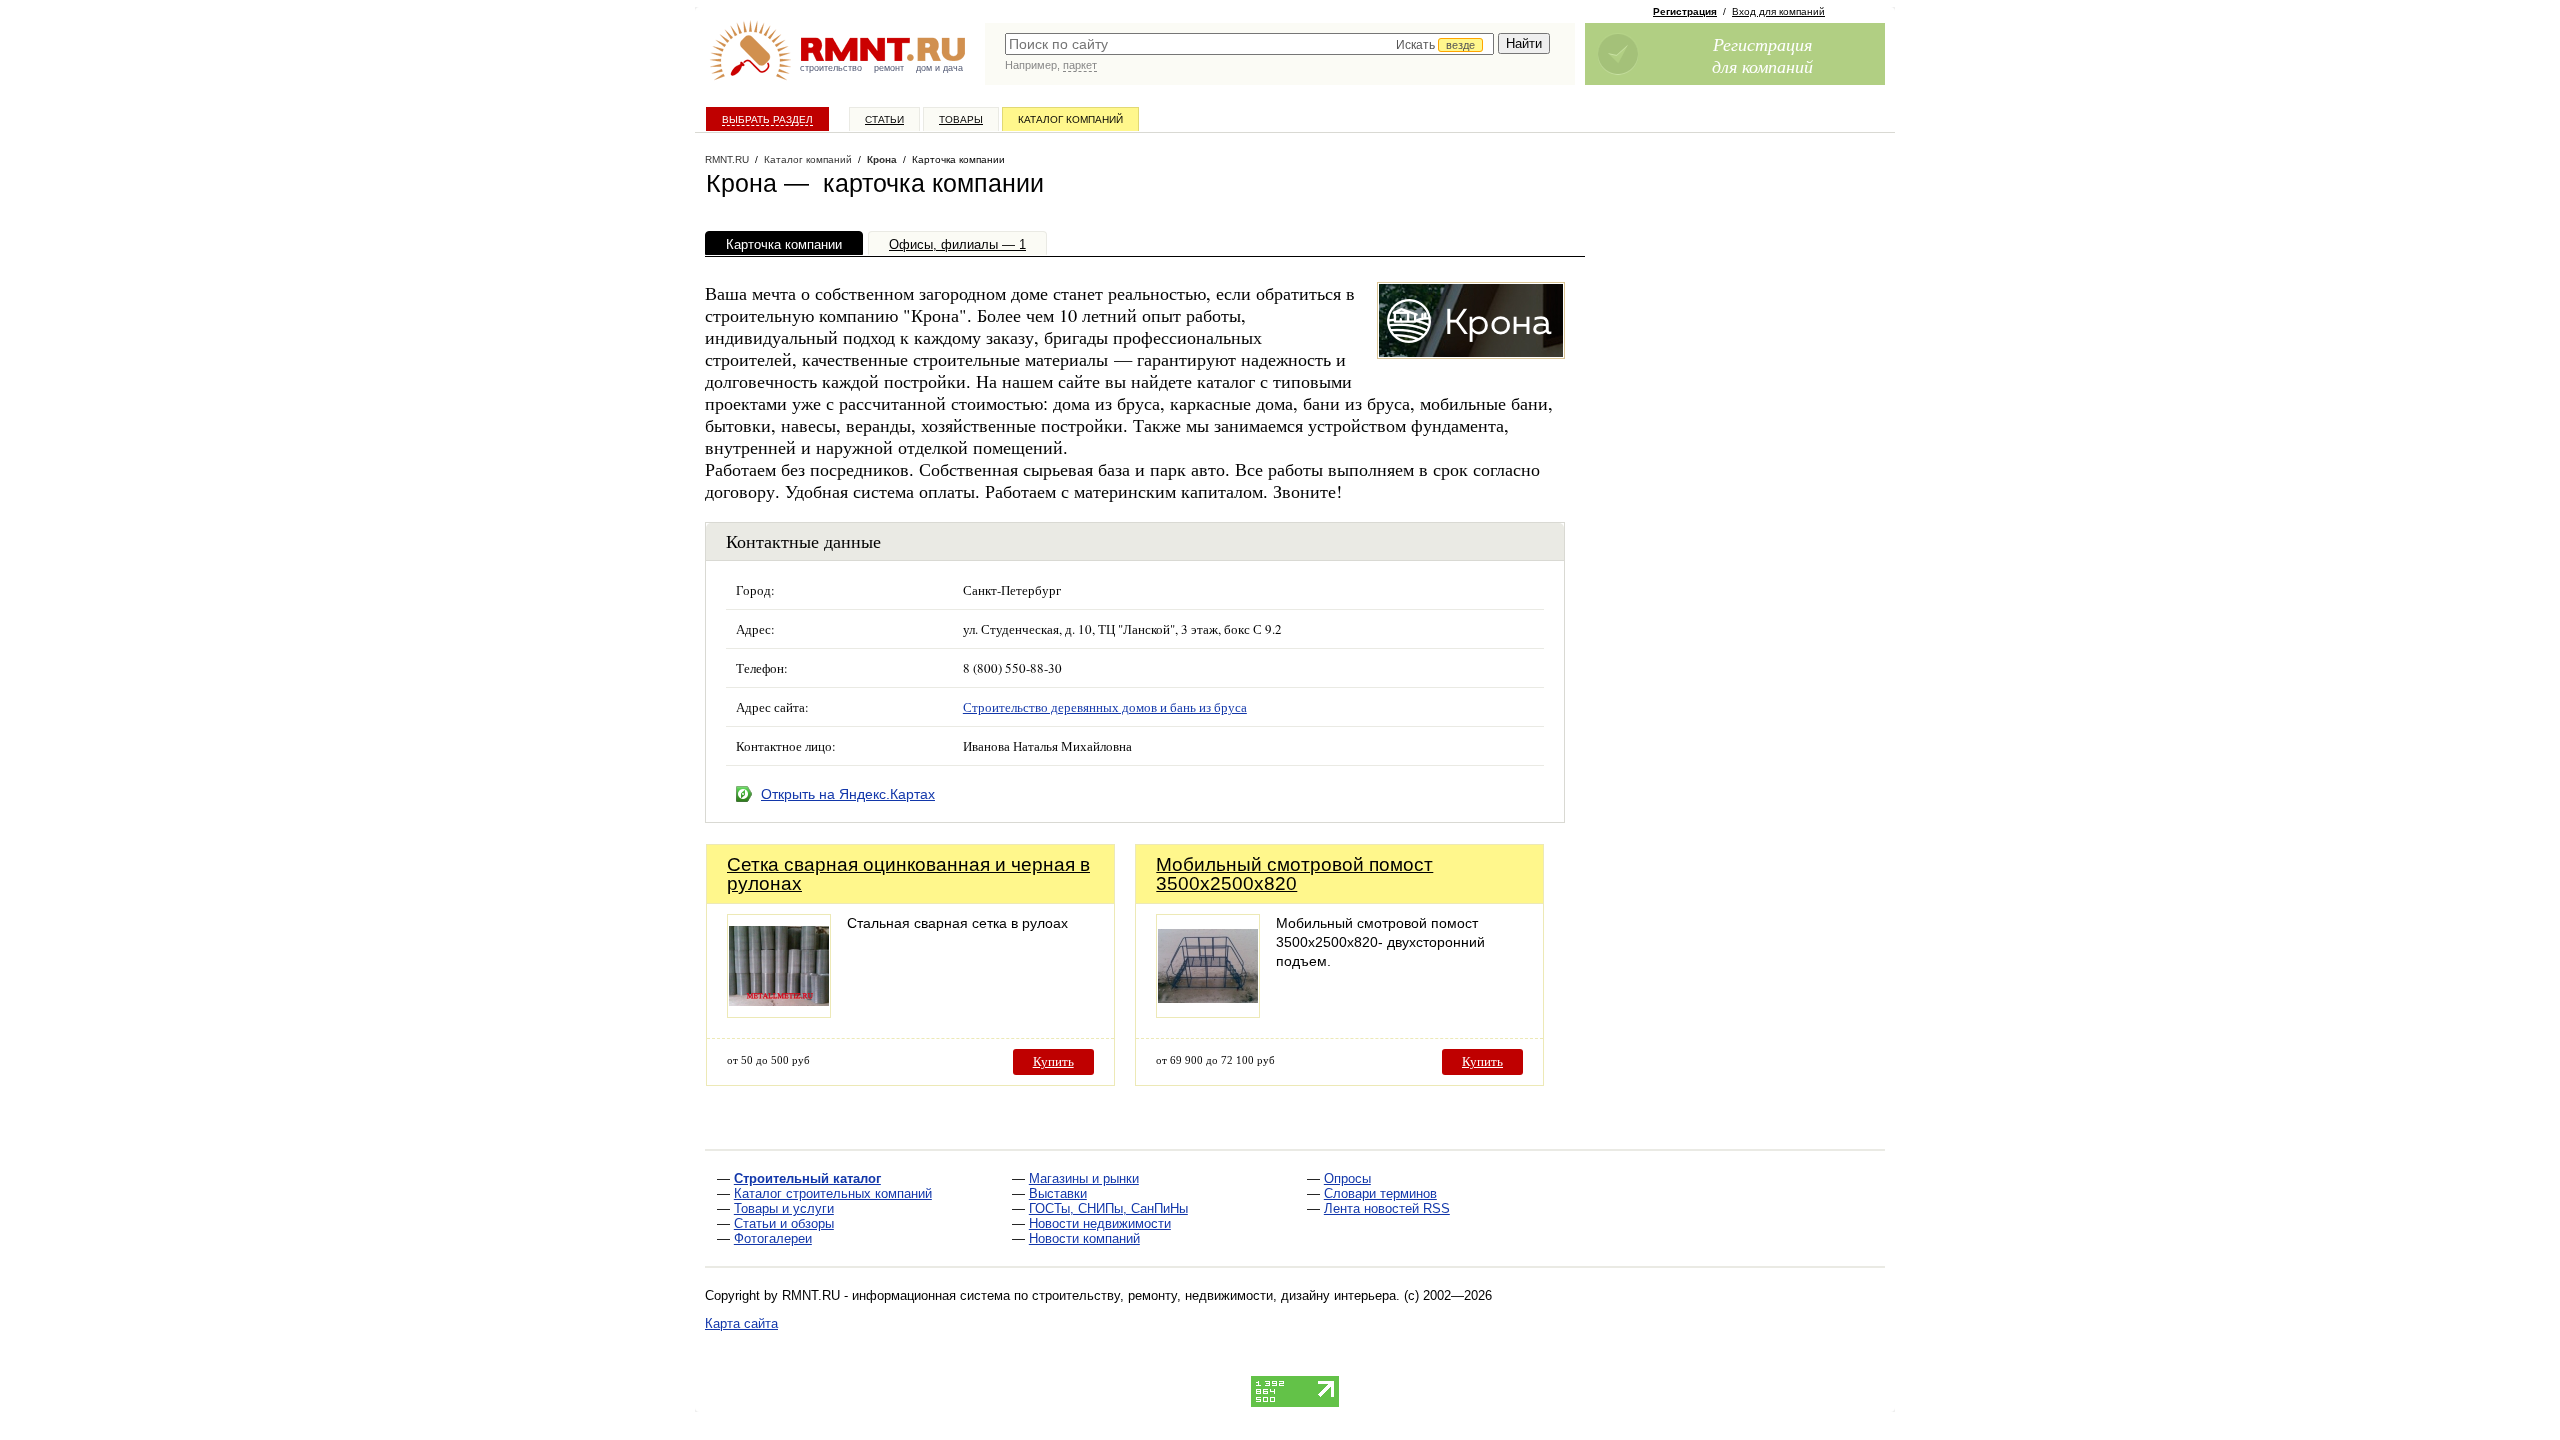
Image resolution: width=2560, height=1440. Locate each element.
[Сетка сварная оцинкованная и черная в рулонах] (779, 1012)
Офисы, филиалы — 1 (957, 244)
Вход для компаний (1778, 11)
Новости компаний (1084, 1238)
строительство (831, 68)
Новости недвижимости (1100, 1223)
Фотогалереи (773, 1238)
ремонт (889, 68)
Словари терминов (1380, 1193)
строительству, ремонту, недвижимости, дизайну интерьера (1214, 1295)
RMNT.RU (727, 159)
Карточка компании (784, 244)
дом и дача (939, 68)
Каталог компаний (1070, 119)
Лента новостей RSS (1387, 1208)
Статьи (884, 119)
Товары (961, 119)
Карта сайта (741, 1323)
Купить (1053, 1061)
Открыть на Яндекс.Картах (848, 794)
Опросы (1347, 1178)
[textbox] (1249, 44)
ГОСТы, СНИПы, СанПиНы (1108, 1208)
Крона (882, 159)
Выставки (1058, 1193)
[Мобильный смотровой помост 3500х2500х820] (1208, 1012)
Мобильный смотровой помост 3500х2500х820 (1294, 874)
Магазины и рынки (1084, 1178)
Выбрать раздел (767, 119)
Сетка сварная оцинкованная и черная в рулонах (908, 874)
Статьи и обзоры (784, 1223)
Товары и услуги (784, 1208)
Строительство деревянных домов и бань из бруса (1105, 707)
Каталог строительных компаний (833, 1193)
